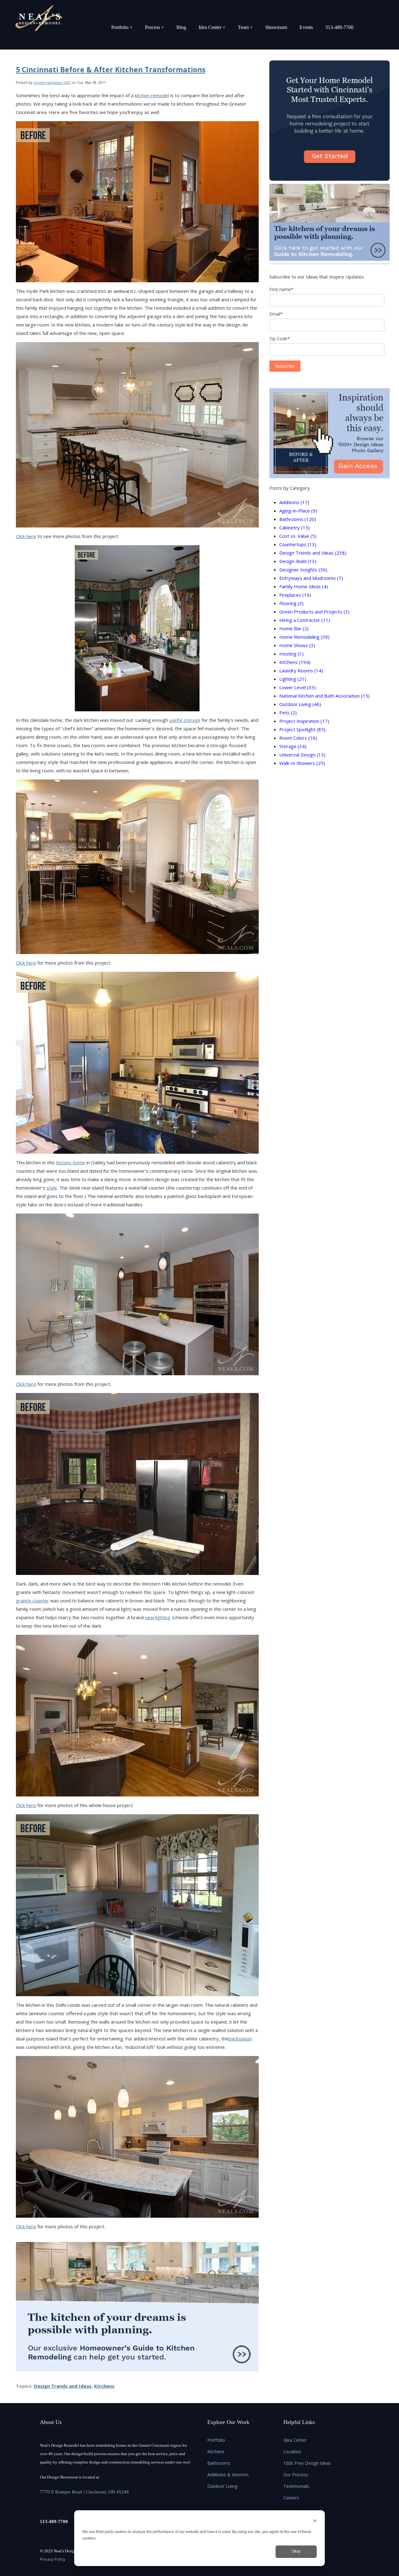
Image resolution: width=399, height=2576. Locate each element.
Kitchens (104, 2386)
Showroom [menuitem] (276, 27)
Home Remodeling (304, 637)
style (52, 1188)
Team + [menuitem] (245, 27)
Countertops (298, 544)
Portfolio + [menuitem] (122, 27)
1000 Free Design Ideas (307, 2463)
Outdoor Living (300, 704)
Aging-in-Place (298, 511)
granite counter (32, 1600)
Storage (293, 746)
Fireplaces (295, 595)
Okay (296, 2551)
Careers (291, 2498)
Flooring (291, 603)
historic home (71, 1162)
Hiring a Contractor (305, 620)
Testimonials (296, 2486)
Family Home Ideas (304, 586)
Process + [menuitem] (154, 27)
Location (292, 2452)
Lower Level (298, 687)
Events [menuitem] (306, 27)
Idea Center (295, 2440)
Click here (26, 536)
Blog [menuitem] (181, 27)
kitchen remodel (152, 95)
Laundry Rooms (301, 670)
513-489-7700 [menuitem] (339, 27)
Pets (288, 713)
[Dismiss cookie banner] (315, 2522)
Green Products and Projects (314, 612)
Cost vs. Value (298, 536)
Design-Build (298, 561)
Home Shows (297, 645)
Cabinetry (295, 527)
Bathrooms (298, 519)
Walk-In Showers (302, 763)
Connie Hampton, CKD (52, 82)
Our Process (296, 2475)
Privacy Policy (53, 2559)
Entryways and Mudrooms (311, 578)
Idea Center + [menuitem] (212, 27)
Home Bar (294, 628)
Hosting (291, 654)
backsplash (240, 2039)
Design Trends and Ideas (63, 2386)
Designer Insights (303, 570)
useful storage (185, 720)
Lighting (293, 679)
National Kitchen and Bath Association (324, 696)
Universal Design (302, 755)
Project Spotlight (302, 729)
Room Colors (298, 738)
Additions (294, 502)
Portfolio (216, 2440)
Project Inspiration (304, 721)
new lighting (158, 1617)
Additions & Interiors (228, 2475)
